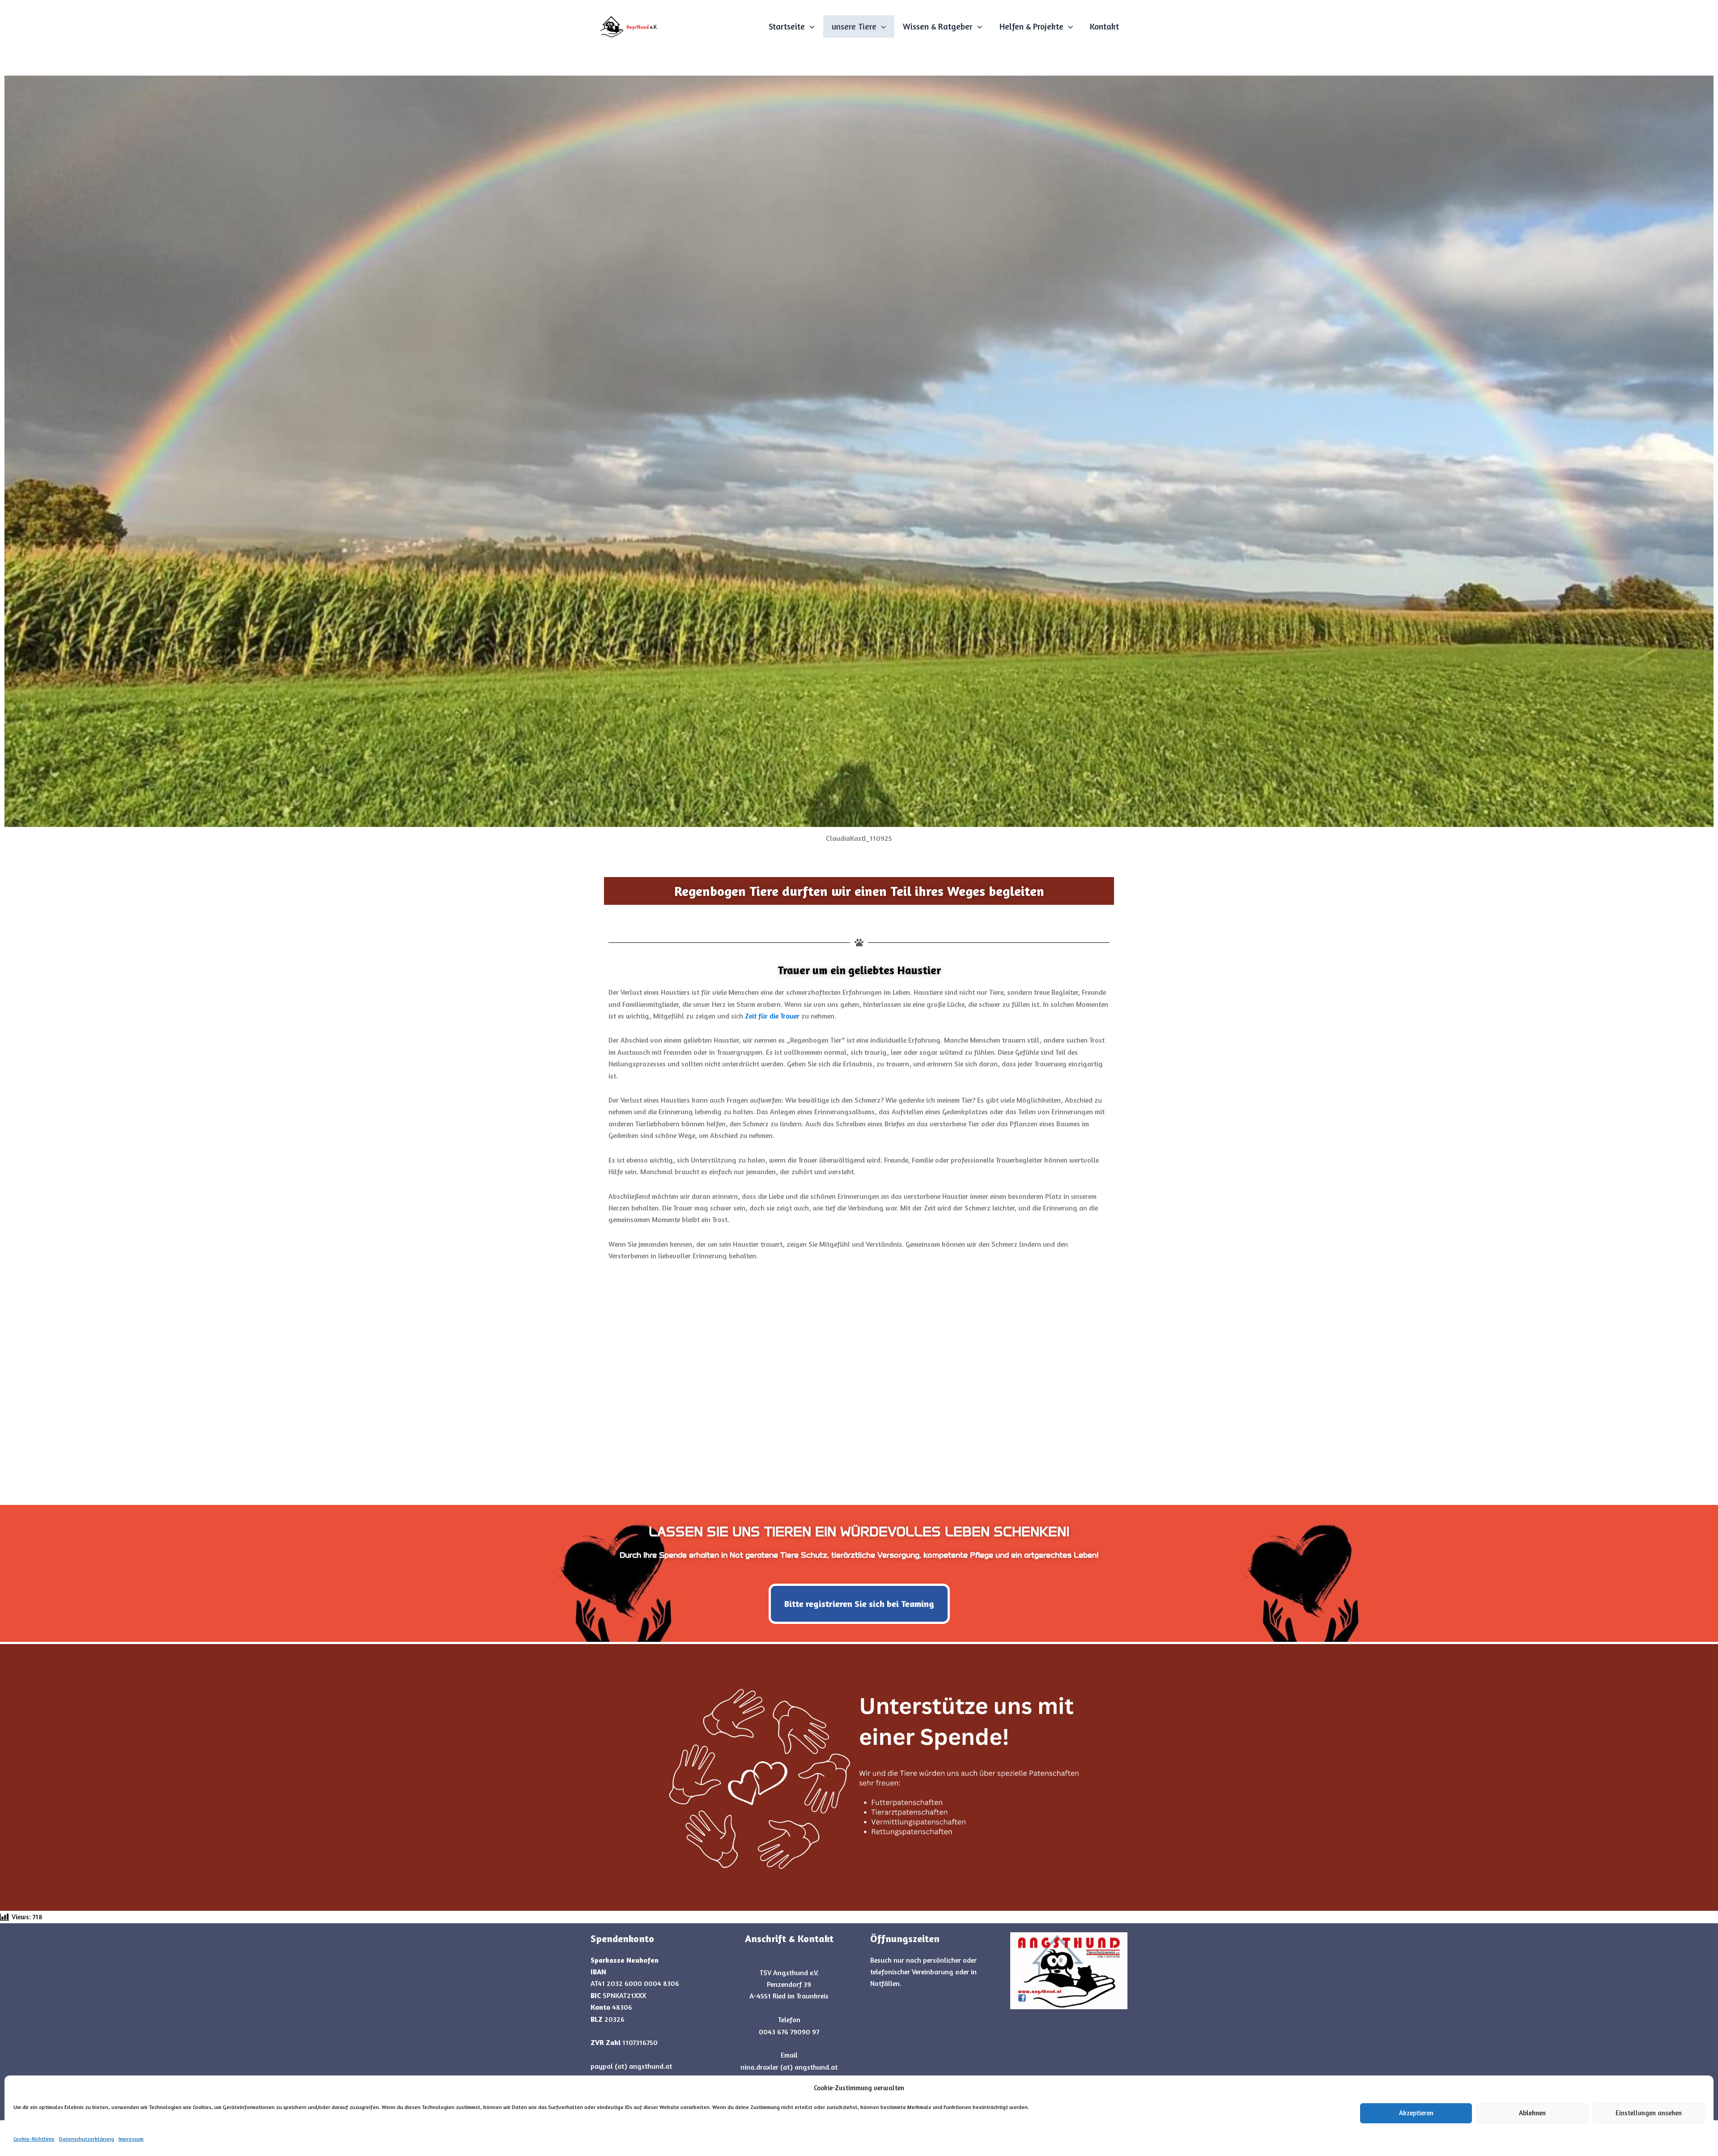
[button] (810, 26)
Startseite (787, 26)
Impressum (131, 2139)
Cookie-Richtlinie (34, 2139)
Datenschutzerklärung (87, 2139)
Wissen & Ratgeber (938, 26)
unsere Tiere (854, 26)
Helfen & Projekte (1031, 26)
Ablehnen (1532, 2113)
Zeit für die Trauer (772, 1016)
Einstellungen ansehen (1649, 2113)
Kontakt (1104, 26)
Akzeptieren (1416, 2113)
